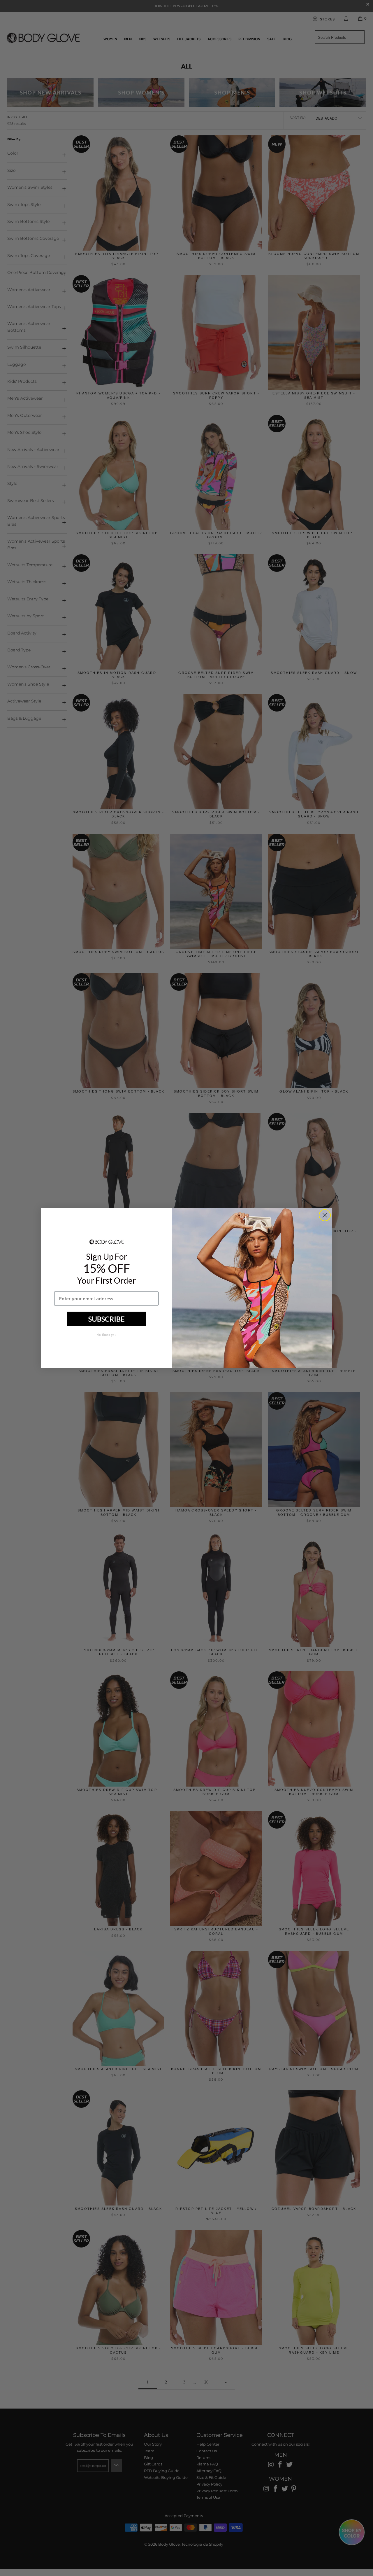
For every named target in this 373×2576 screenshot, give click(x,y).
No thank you (106, 1335)
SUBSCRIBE (107, 1319)
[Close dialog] (325, 1215)
